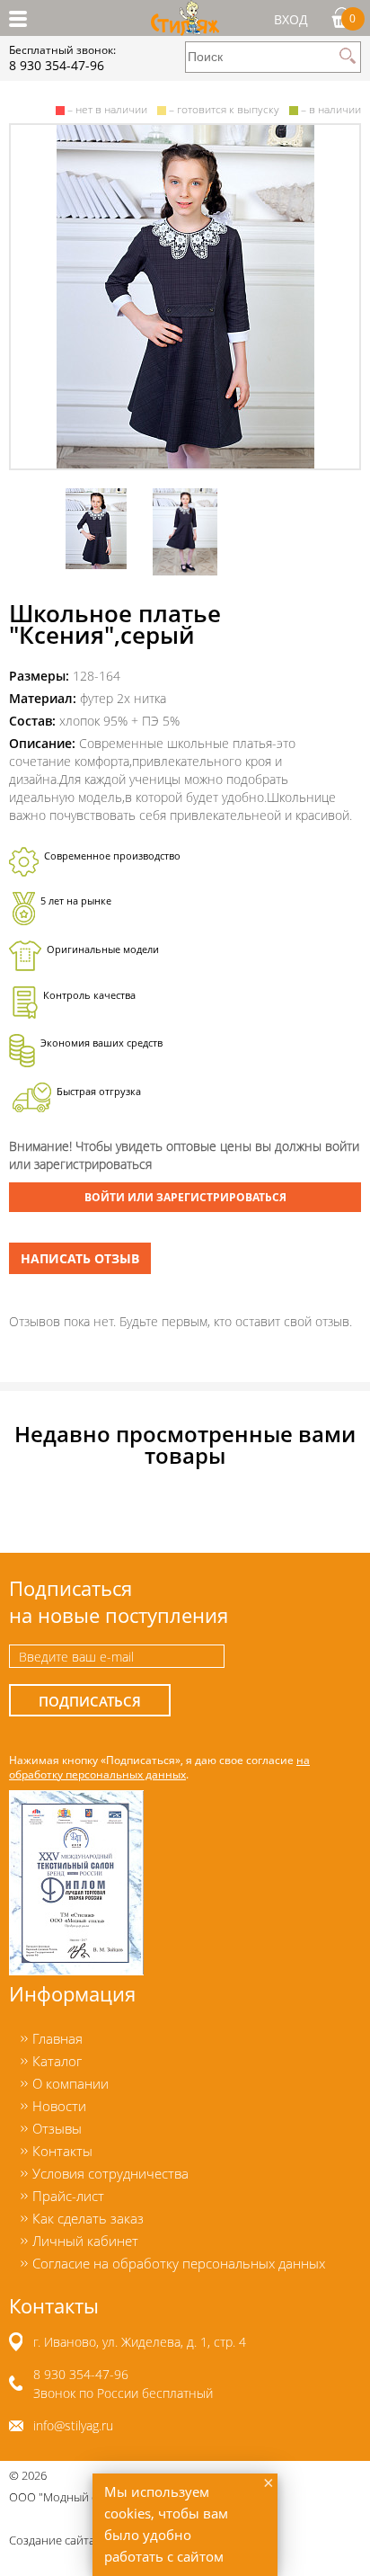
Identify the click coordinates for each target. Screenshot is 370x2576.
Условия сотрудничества (110, 2173)
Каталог (57, 2061)
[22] (185, 297)
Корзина (352, 18)
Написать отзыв (80, 1258)
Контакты (62, 2151)
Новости (59, 2106)
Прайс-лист (68, 2196)
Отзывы (57, 2128)
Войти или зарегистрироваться (185, 1197)
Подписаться (90, 1702)
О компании (70, 2083)
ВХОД (291, 19)
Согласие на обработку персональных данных (179, 2263)
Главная (57, 2038)
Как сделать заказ (88, 2218)
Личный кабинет (85, 2241)
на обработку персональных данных (159, 1767)
